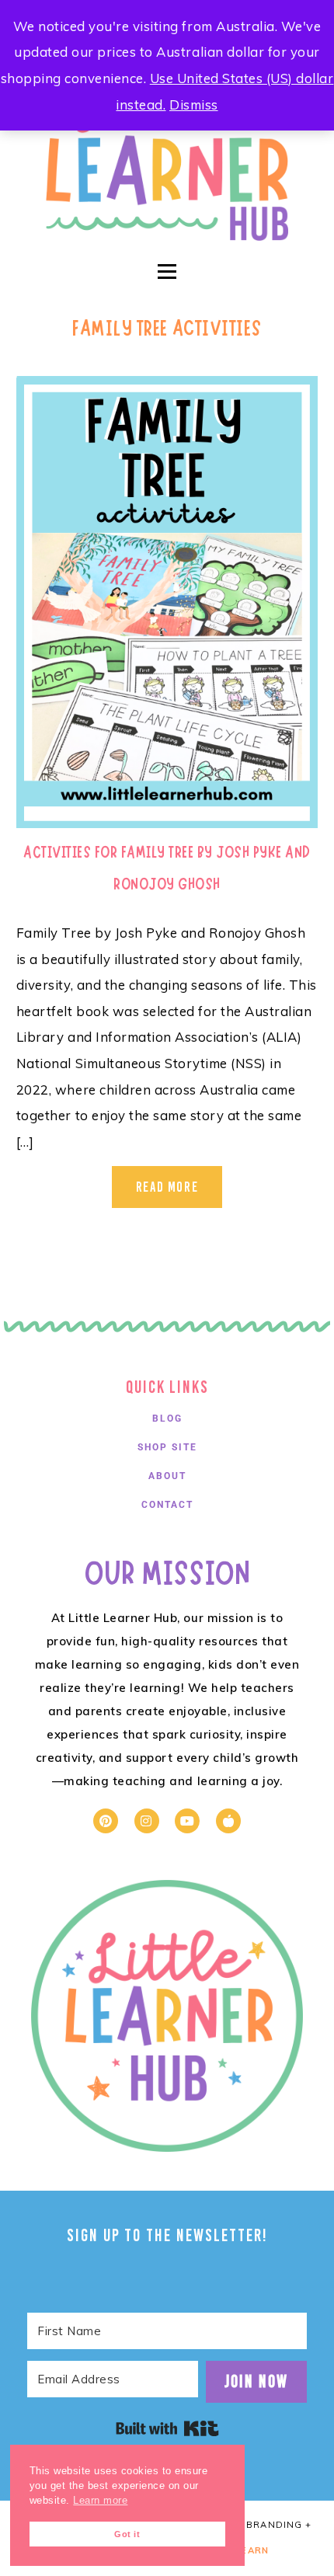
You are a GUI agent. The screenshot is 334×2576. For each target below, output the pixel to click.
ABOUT (167, 1476)
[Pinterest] (106, 1821)
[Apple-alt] (228, 1821)
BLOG (167, 1419)
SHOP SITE (167, 1447)
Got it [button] (127, 2534)
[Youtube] (187, 1821)
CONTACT (167, 1505)
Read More (167, 1187)
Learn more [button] (100, 2501)
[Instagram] (147, 1821)
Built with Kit (167, 2428)
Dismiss (194, 104)
